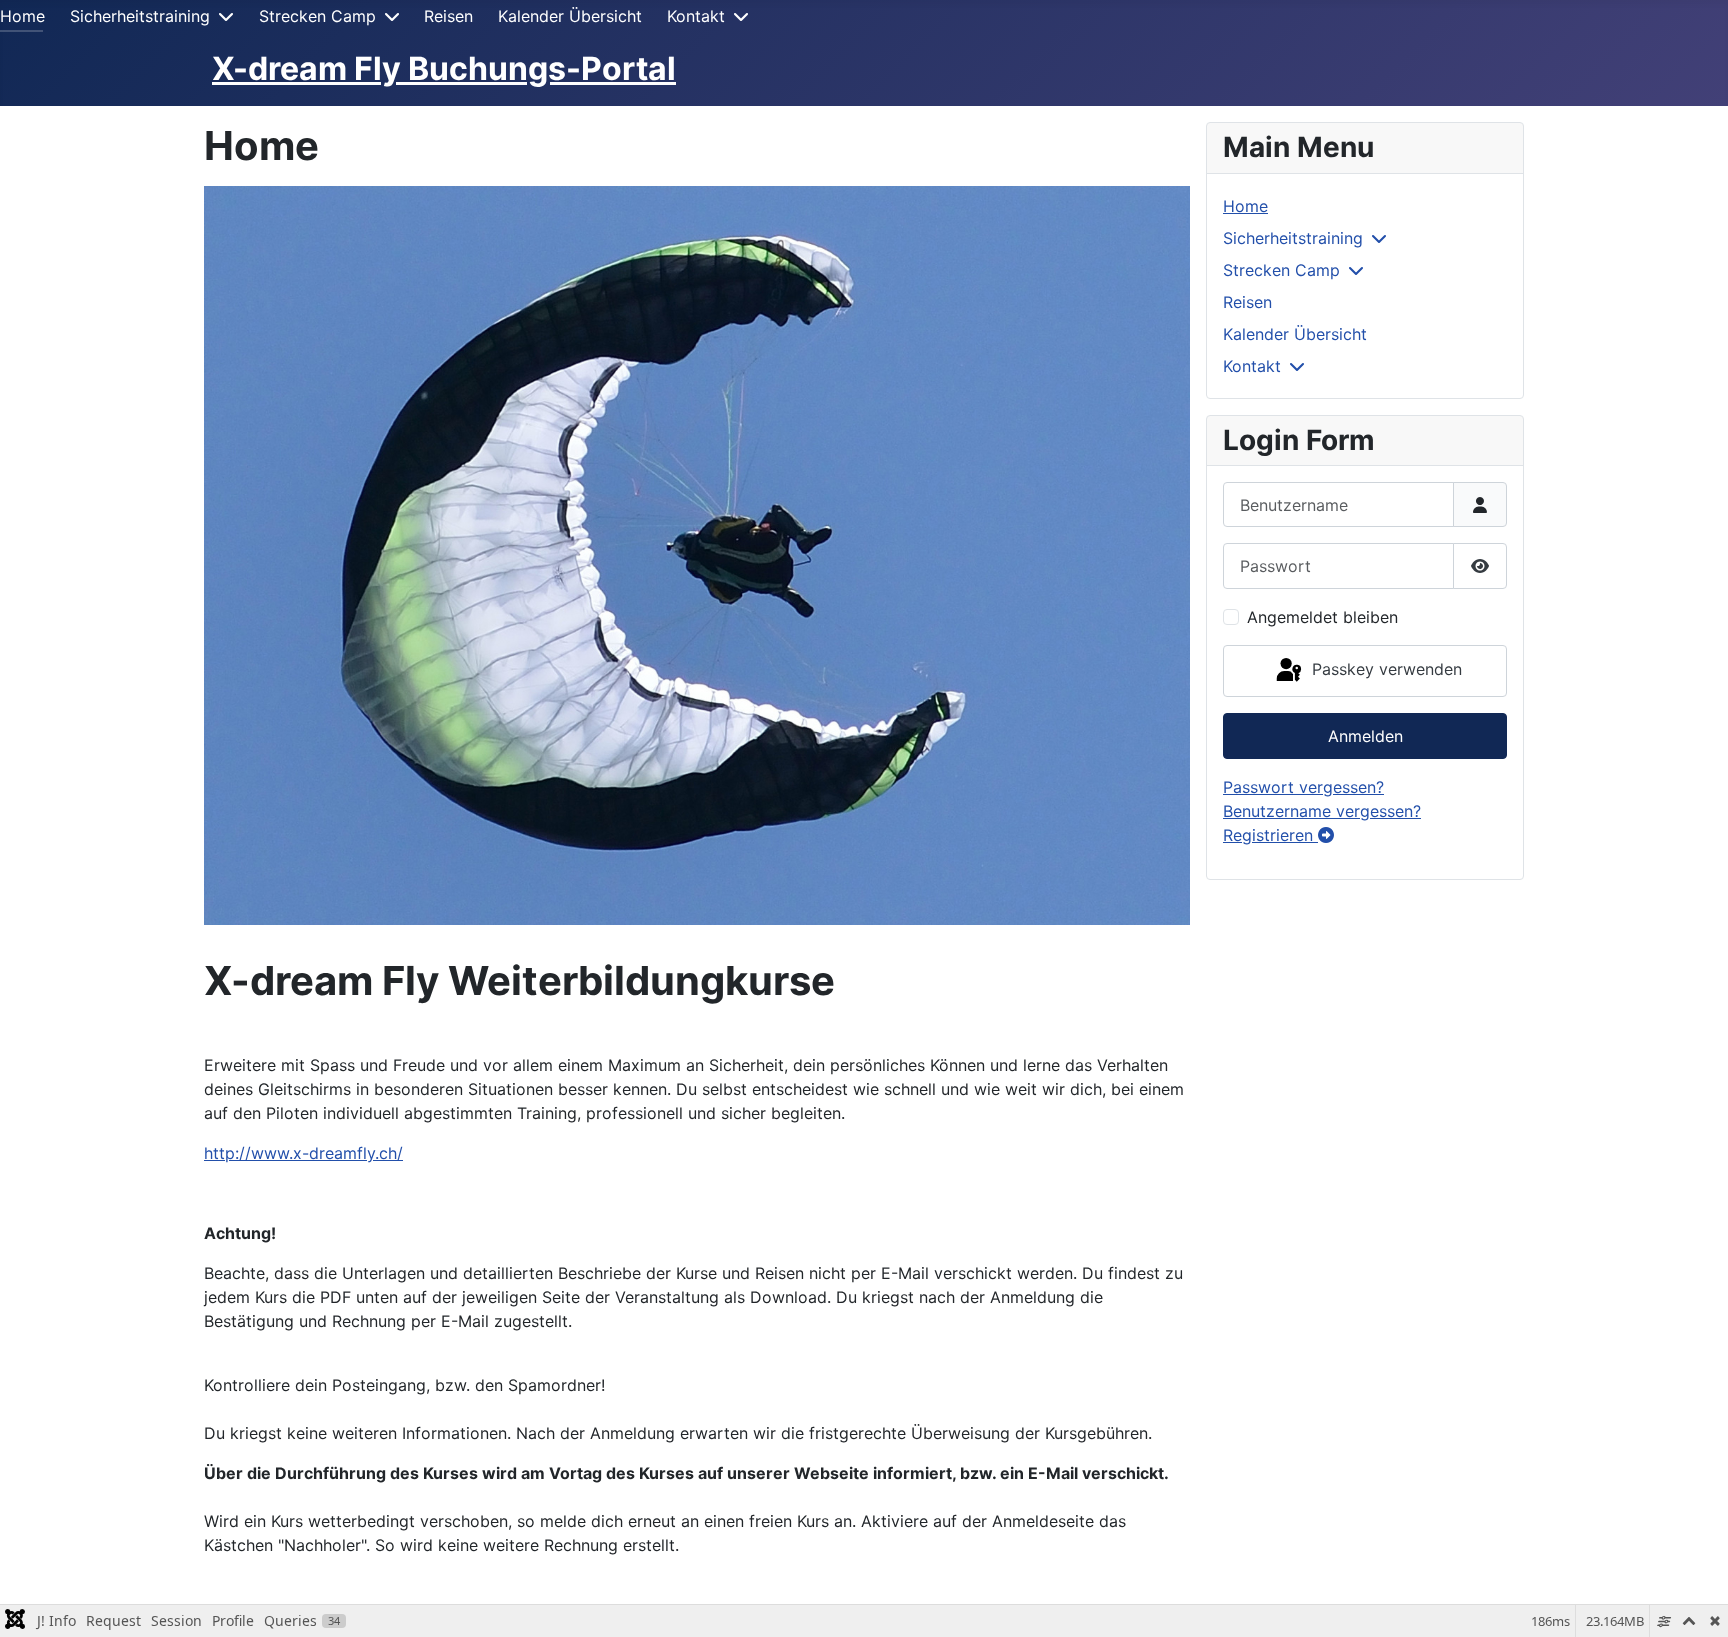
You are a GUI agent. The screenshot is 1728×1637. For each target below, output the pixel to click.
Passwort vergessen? (1303, 787)
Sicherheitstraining (140, 16)
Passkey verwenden (1384, 669)
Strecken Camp (317, 16)
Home (22, 16)
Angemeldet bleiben (1322, 617)
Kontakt (696, 16)
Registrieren (1270, 835)
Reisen (448, 16)
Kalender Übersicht (570, 16)
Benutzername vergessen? (1322, 811)
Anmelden (1365, 736)
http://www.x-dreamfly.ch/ (303, 1153)
